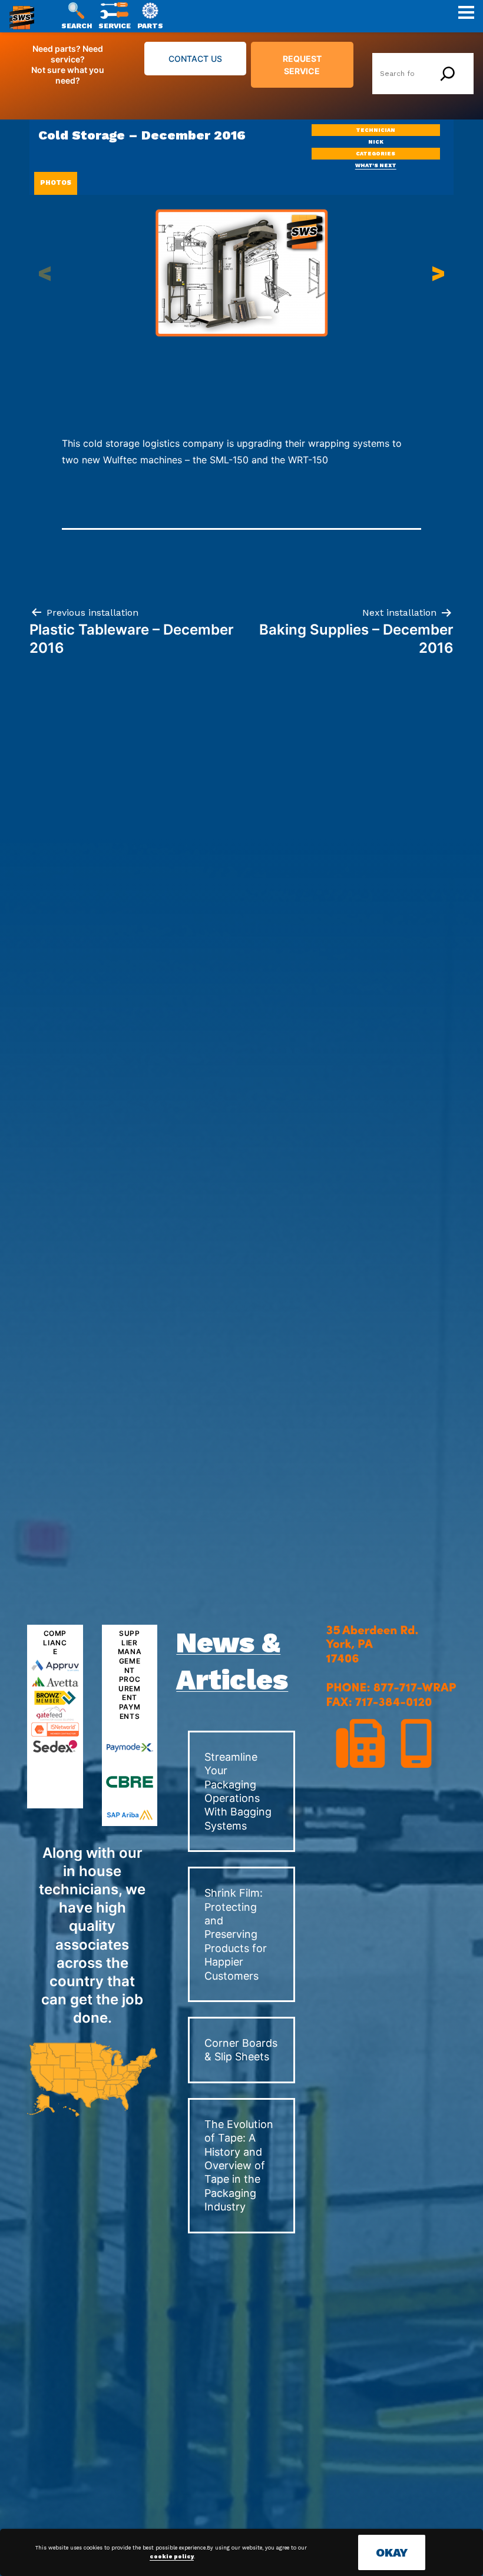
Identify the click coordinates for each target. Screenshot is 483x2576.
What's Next (376, 165)
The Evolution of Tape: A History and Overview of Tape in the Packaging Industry (239, 2165)
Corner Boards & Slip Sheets (241, 2050)
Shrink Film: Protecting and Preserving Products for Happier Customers (236, 1934)
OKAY (392, 2552)
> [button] (438, 273)
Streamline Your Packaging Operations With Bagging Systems (238, 1791)
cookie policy (172, 2557)
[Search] (448, 74)
